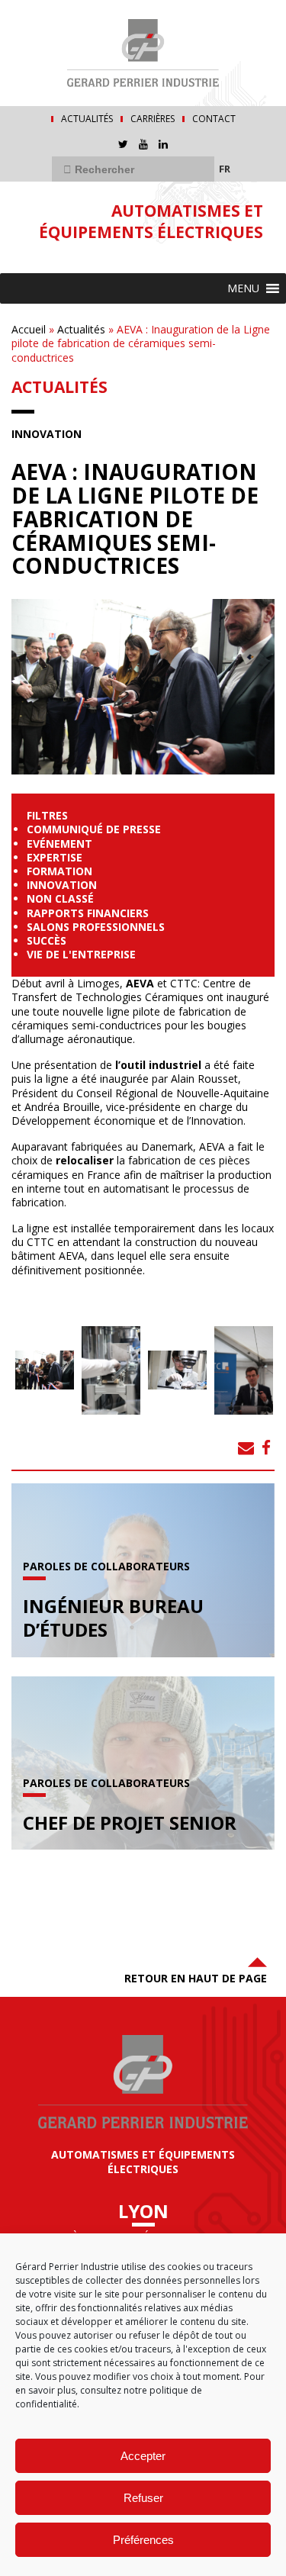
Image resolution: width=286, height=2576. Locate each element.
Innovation (47, 434)
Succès (47, 940)
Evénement (59, 844)
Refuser (143, 2498)
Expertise (55, 857)
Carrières (153, 119)
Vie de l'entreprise (81, 954)
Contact (214, 119)
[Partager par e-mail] (246, 1447)
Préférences (143, 2540)
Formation (59, 871)
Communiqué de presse (94, 829)
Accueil (29, 329)
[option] (45, 1370)
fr (225, 169)
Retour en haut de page (196, 1978)
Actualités (87, 119)
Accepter (143, 2456)
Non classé (60, 898)
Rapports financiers (88, 913)
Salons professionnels (96, 927)
